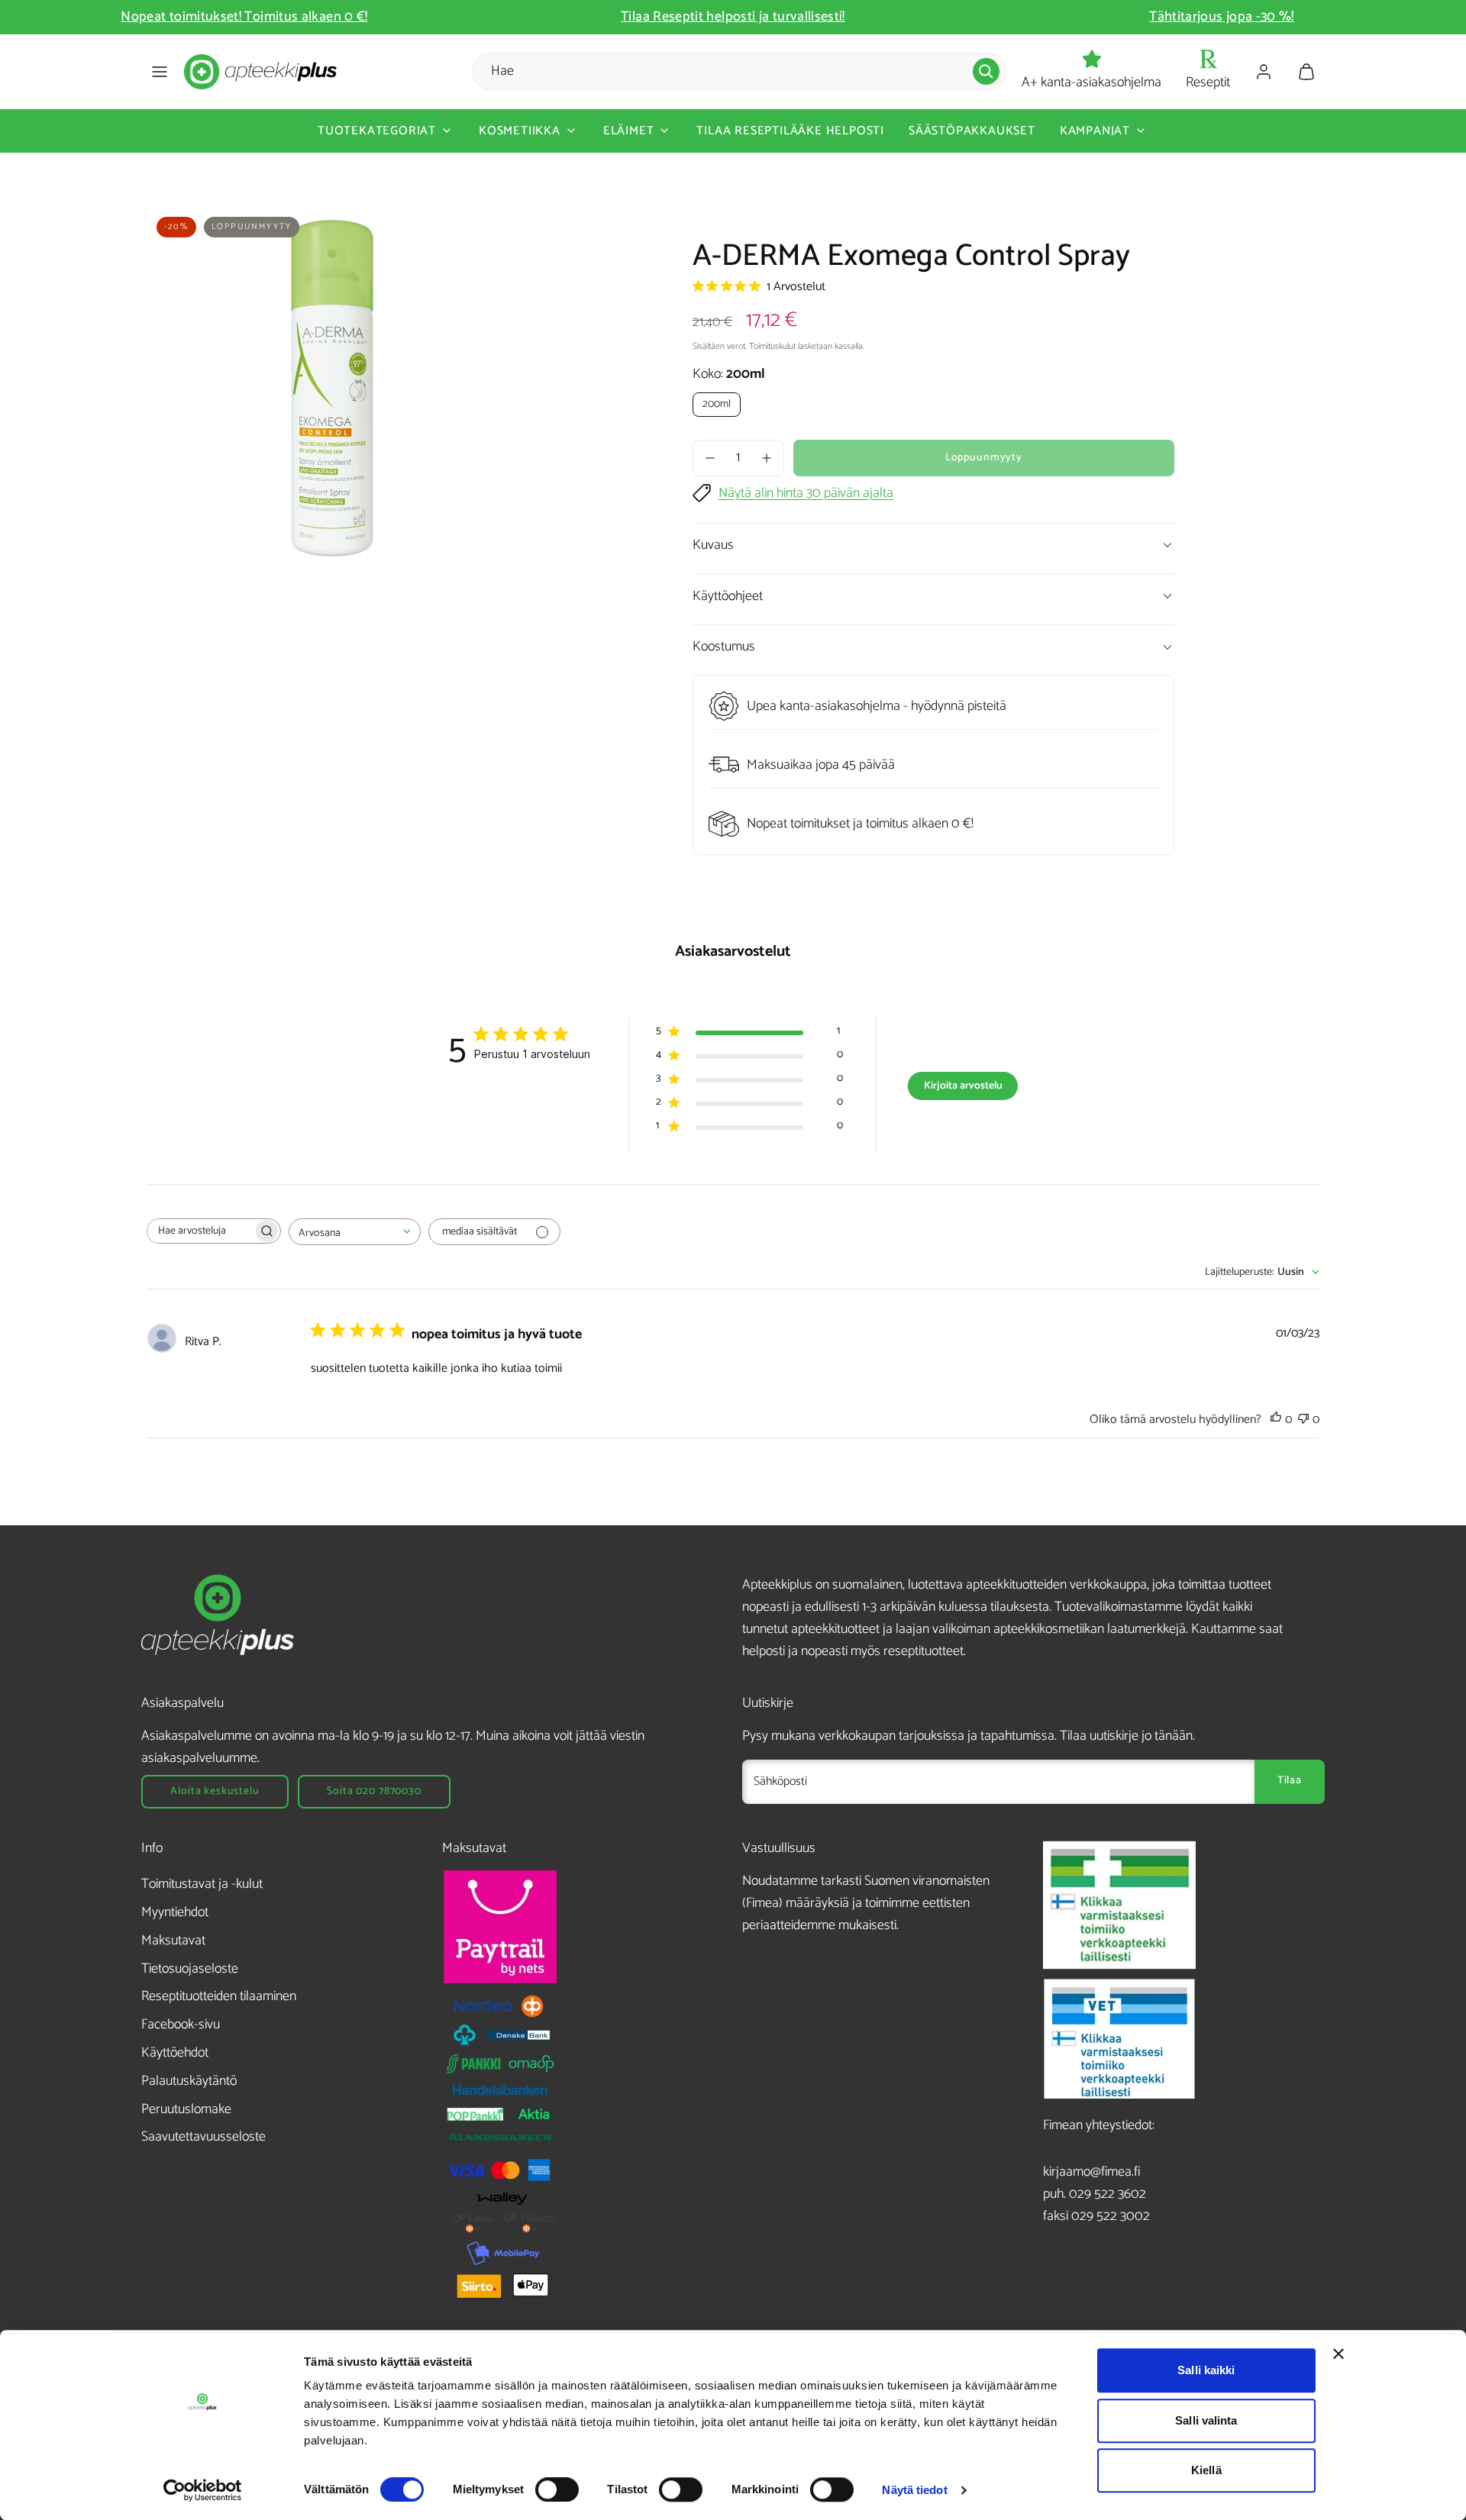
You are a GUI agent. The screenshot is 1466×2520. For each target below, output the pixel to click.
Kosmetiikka (520, 131)
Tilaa (1290, 1781)
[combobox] (355, 1232)
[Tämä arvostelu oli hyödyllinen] (1276, 1420)
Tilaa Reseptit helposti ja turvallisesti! (733, 17)
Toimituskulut (772, 346)
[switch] (557, 2489)
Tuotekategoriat (377, 131)
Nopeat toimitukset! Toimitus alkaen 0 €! (244, 17)
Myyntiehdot (175, 1912)
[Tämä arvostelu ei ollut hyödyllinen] (1303, 1420)
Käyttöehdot (175, 2053)
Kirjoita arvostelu (963, 1086)
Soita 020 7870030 (374, 1791)
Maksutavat (173, 1941)
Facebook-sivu (181, 2025)
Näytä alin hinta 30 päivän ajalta (806, 494)
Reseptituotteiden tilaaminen (219, 1996)
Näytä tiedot (914, 2490)
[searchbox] (200, 1231)
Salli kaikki (1206, 2370)
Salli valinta (1206, 2420)
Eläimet (629, 131)
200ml (717, 404)
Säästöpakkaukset (972, 131)
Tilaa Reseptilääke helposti (790, 131)
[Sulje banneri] (1338, 2354)
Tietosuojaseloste (190, 1969)
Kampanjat (1095, 131)
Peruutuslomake (186, 2109)
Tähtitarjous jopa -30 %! (1222, 17)
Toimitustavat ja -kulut (202, 1884)
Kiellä (1206, 2470)
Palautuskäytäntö (189, 2081)
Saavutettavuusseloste (203, 2137)
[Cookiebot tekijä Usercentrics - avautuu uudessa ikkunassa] (203, 2490)
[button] (160, 72)
